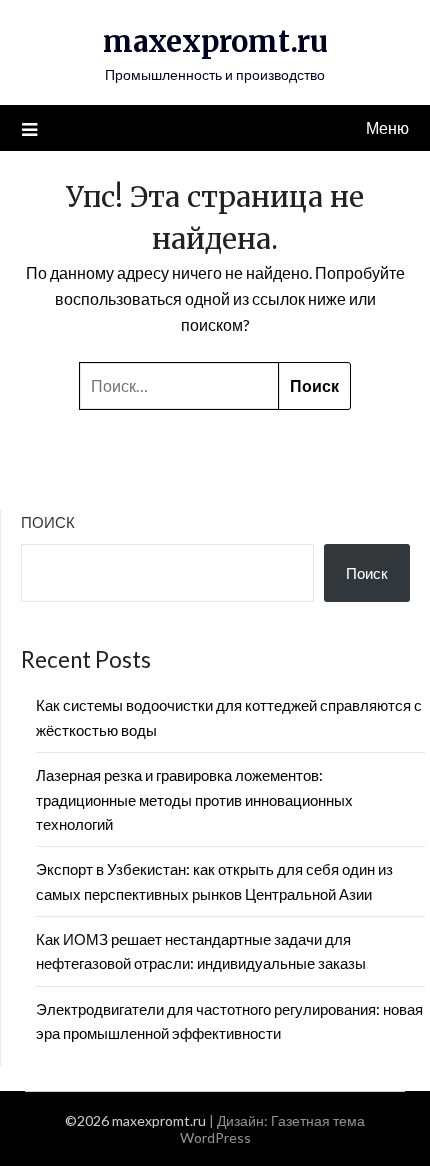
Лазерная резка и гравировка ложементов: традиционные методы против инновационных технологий (194, 799)
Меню (387, 127)
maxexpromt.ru (215, 41)
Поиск (48, 522)
